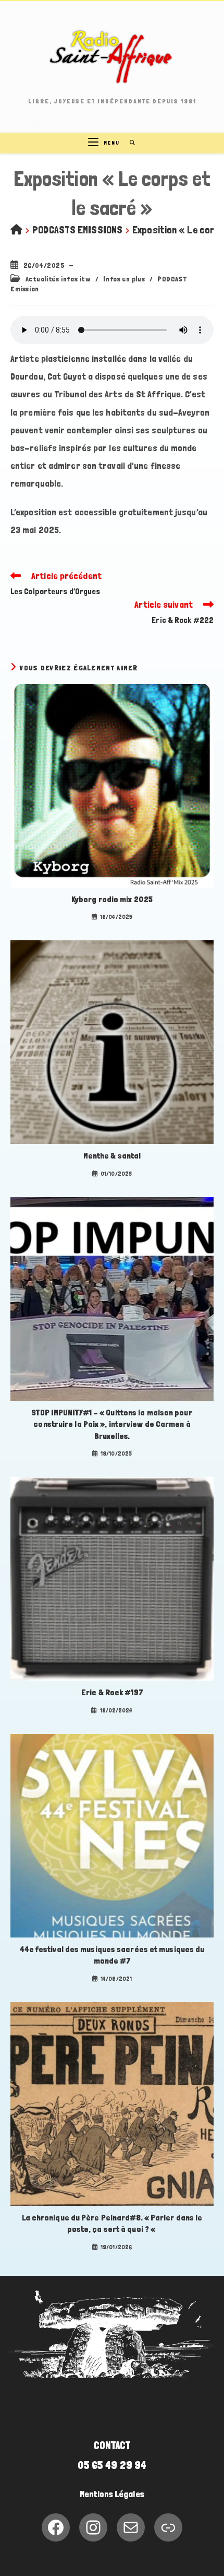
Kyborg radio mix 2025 (112, 899)
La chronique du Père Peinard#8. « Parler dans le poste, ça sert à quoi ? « (112, 2223)
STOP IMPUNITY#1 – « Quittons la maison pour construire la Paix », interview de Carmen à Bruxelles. (112, 1424)
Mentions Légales (112, 2494)
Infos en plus (124, 279)
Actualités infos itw (58, 279)
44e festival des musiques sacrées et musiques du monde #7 (112, 1955)
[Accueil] (16, 230)
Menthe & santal (112, 1156)
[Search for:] (129, 143)
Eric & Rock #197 (112, 1692)
